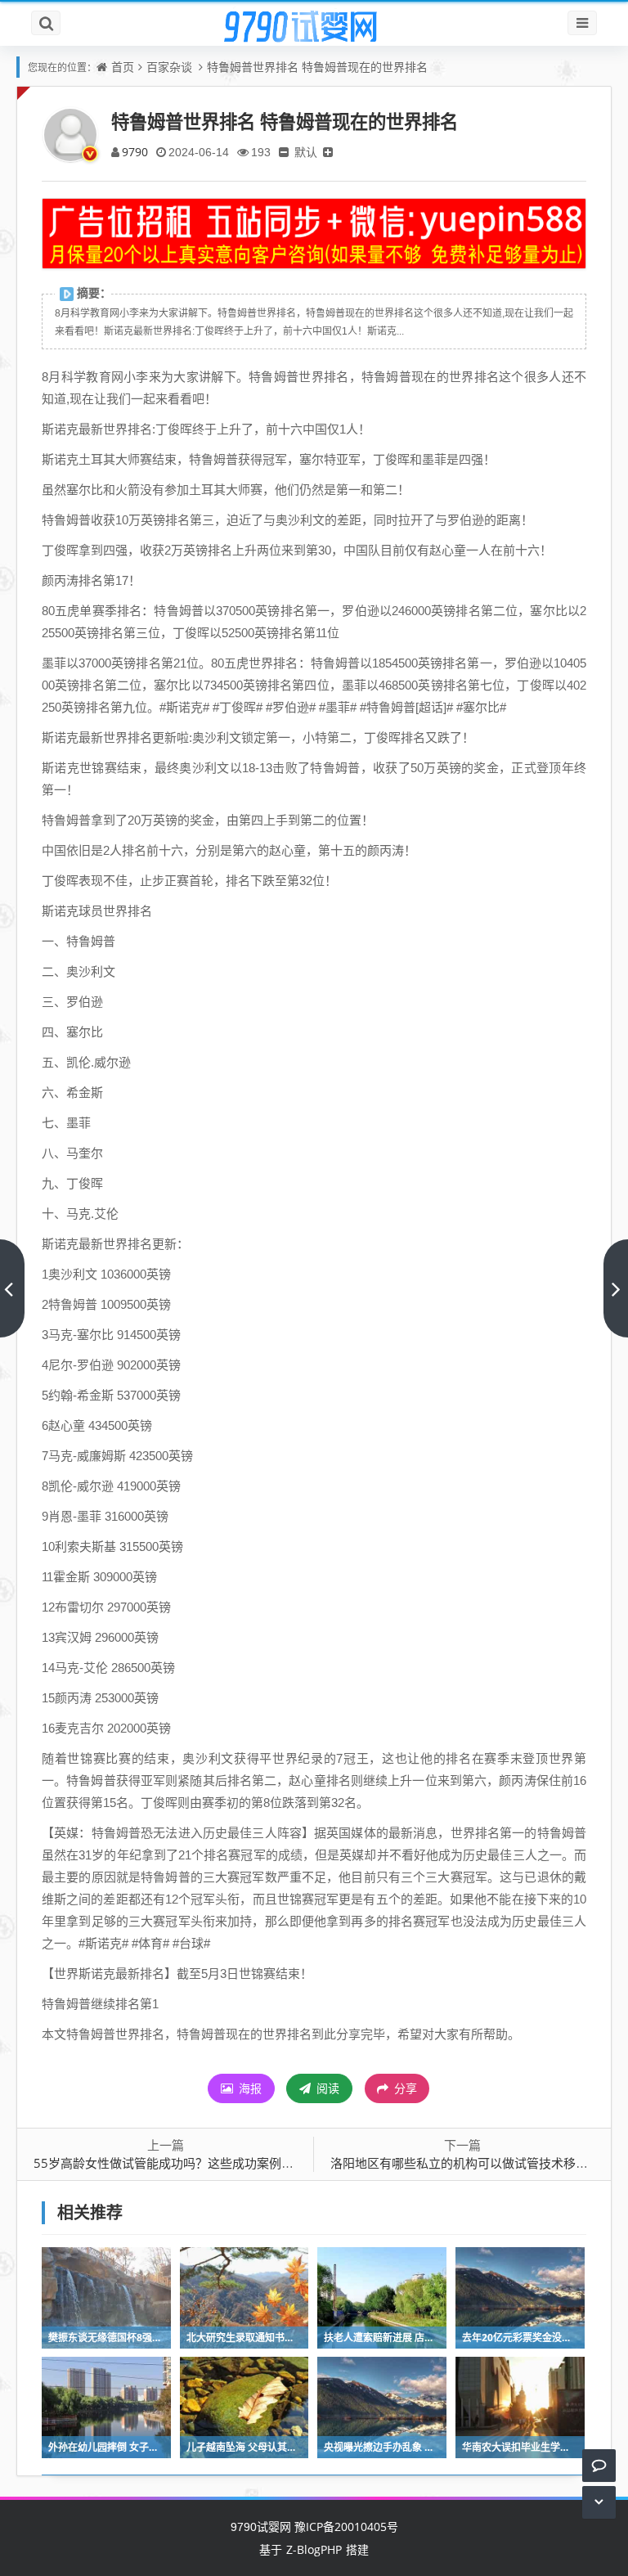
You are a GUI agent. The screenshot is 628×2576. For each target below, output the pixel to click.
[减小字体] (284, 152)
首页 (123, 67)
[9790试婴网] (314, 27)
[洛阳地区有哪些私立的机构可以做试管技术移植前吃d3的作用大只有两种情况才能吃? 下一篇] (616, 1288)
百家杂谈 (169, 67)
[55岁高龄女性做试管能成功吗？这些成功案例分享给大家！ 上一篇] (12, 1288)
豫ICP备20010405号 (345, 2527)
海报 (249, 2088)
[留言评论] (599, 2465)
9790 (135, 152)
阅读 (326, 2088)
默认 (306, 152)
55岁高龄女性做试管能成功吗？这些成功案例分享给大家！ (194, 2163)
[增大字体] (328, 152)
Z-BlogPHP (314, 2549)
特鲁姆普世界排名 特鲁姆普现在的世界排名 (317, 67)
